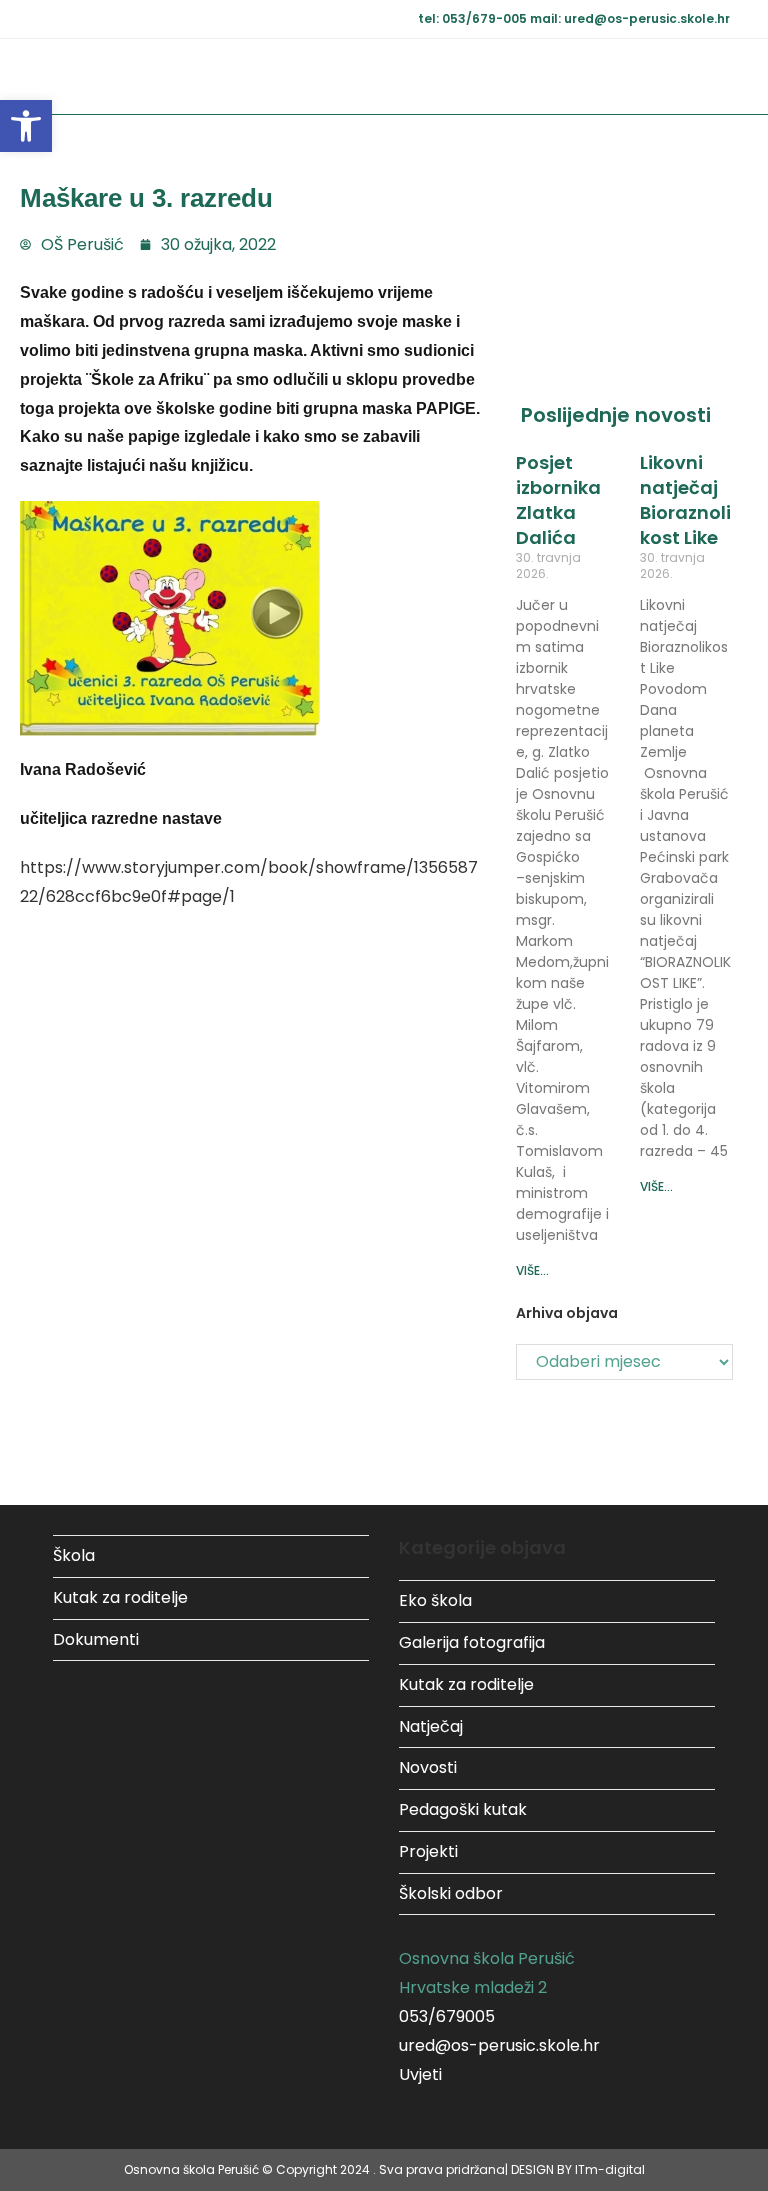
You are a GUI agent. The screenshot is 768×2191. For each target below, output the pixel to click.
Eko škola (435, 1600)
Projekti (428, 1851)
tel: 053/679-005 (474, 18)
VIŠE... (532, 1270)
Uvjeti (420, 2074)
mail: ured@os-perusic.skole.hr (630, 18)
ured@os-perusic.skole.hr (499, 2045)
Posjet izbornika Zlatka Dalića (558, 500)
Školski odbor (451, 1893)
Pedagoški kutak (463, 1809)
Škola (74, 1555)
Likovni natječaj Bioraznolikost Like (685, 500)
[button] (26, 126)
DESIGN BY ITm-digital (578, 2169)
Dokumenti (96, 1639)
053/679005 (447, 2016)
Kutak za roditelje (120, 1597)
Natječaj (431, 1726)
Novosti (428, 1767)
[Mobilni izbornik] (722, 76)
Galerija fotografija (472, 1642)
